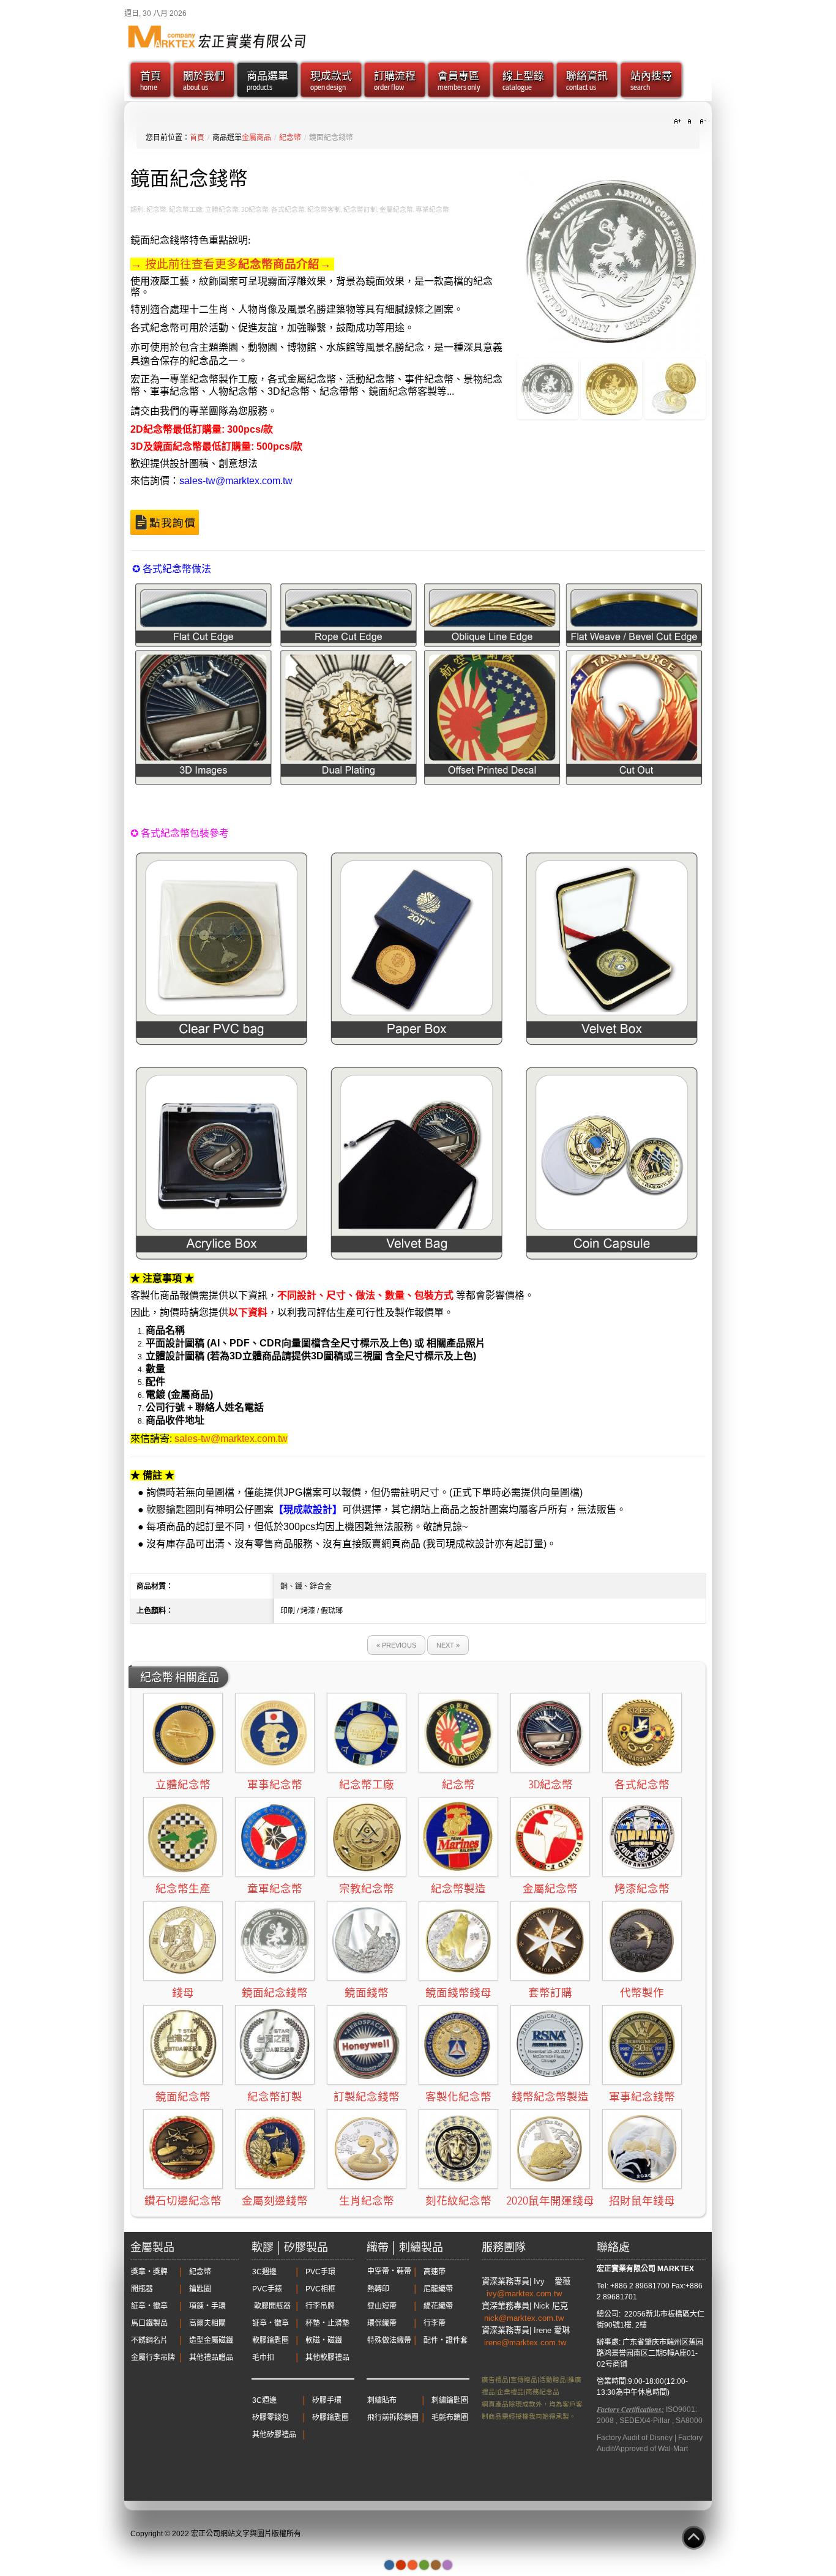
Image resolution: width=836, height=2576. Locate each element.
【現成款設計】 (308, 1510)
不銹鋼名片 (149, 2340)
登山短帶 (382, 2306)
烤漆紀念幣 (642, 1889)
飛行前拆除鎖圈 (393, 2417)
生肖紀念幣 (367, 2201)
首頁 (197, 138)
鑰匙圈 (200, 2289)
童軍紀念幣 (275, 1889)
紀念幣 (290, 138)
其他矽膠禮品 (274, 2435)
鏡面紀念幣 (183, 2097)
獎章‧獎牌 (149, 2272)
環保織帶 (382, 2323)
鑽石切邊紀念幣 (183, 2201)
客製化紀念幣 (458, 2097)
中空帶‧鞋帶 (389, 2271)
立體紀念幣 (183, 1785)
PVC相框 (320, 2289)
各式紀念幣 (642, 1785)
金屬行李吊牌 (153, 2358)
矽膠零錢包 (271, 2417)
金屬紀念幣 (550, 1889)
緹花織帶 (438, 2306)
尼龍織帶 (438, 2289)
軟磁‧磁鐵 (324, 2340)
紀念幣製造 (458, 1889)
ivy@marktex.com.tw (525, 2294)
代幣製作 (642, 1993)
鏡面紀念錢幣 (275, 1993)
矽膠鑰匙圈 (330, 2417)
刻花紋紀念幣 (458, 2201)
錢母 (183, 1993)
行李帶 (435, 2323)
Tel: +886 (612, 2286)
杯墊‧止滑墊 (327, 2323)
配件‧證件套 (446, 2340)
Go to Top (694, 2538)
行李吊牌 (320, 2306)
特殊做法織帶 (389, 2340)
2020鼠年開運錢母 (550, 2201)
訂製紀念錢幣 (367, 2097)
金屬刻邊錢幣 (275, 2201)
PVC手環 (320, 2272)
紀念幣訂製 (275, 2097)
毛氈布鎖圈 (450, 2417)
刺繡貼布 (382, 2400)
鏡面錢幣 (367, 1993)
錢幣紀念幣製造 (550, 2097)
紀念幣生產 (183, 1889)
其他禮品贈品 (211, 2358)
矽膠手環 (327, 2400)
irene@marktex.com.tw (525, 2343)
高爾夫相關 (207, 2323)
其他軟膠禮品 (327, 2358)
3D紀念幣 (550, 1785)
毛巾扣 (263, 2358)
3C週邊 (264, 2272)
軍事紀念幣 (275, 1785)
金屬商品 (256, 138)
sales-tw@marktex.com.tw (236, 481)
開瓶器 (142, 2289)
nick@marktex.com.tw (525, 2318)
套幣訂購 (550, 1993)
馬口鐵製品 (149, 2323)
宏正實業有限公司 (626, 2269)
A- (701, 122)
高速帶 (435, 2272)
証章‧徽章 (149, 2306)
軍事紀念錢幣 (642, 2097)
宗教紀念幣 (367, 1889)
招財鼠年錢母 (642, 2201)
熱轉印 (378, 2289)
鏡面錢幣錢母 (458, 1993)
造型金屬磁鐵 (211, 2340)
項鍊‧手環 (207, 2306)
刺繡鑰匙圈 (450, 2400)
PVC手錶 (267, 2289)
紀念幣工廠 (367, 1785)
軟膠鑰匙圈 (271, 2340)
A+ (679, 122)
